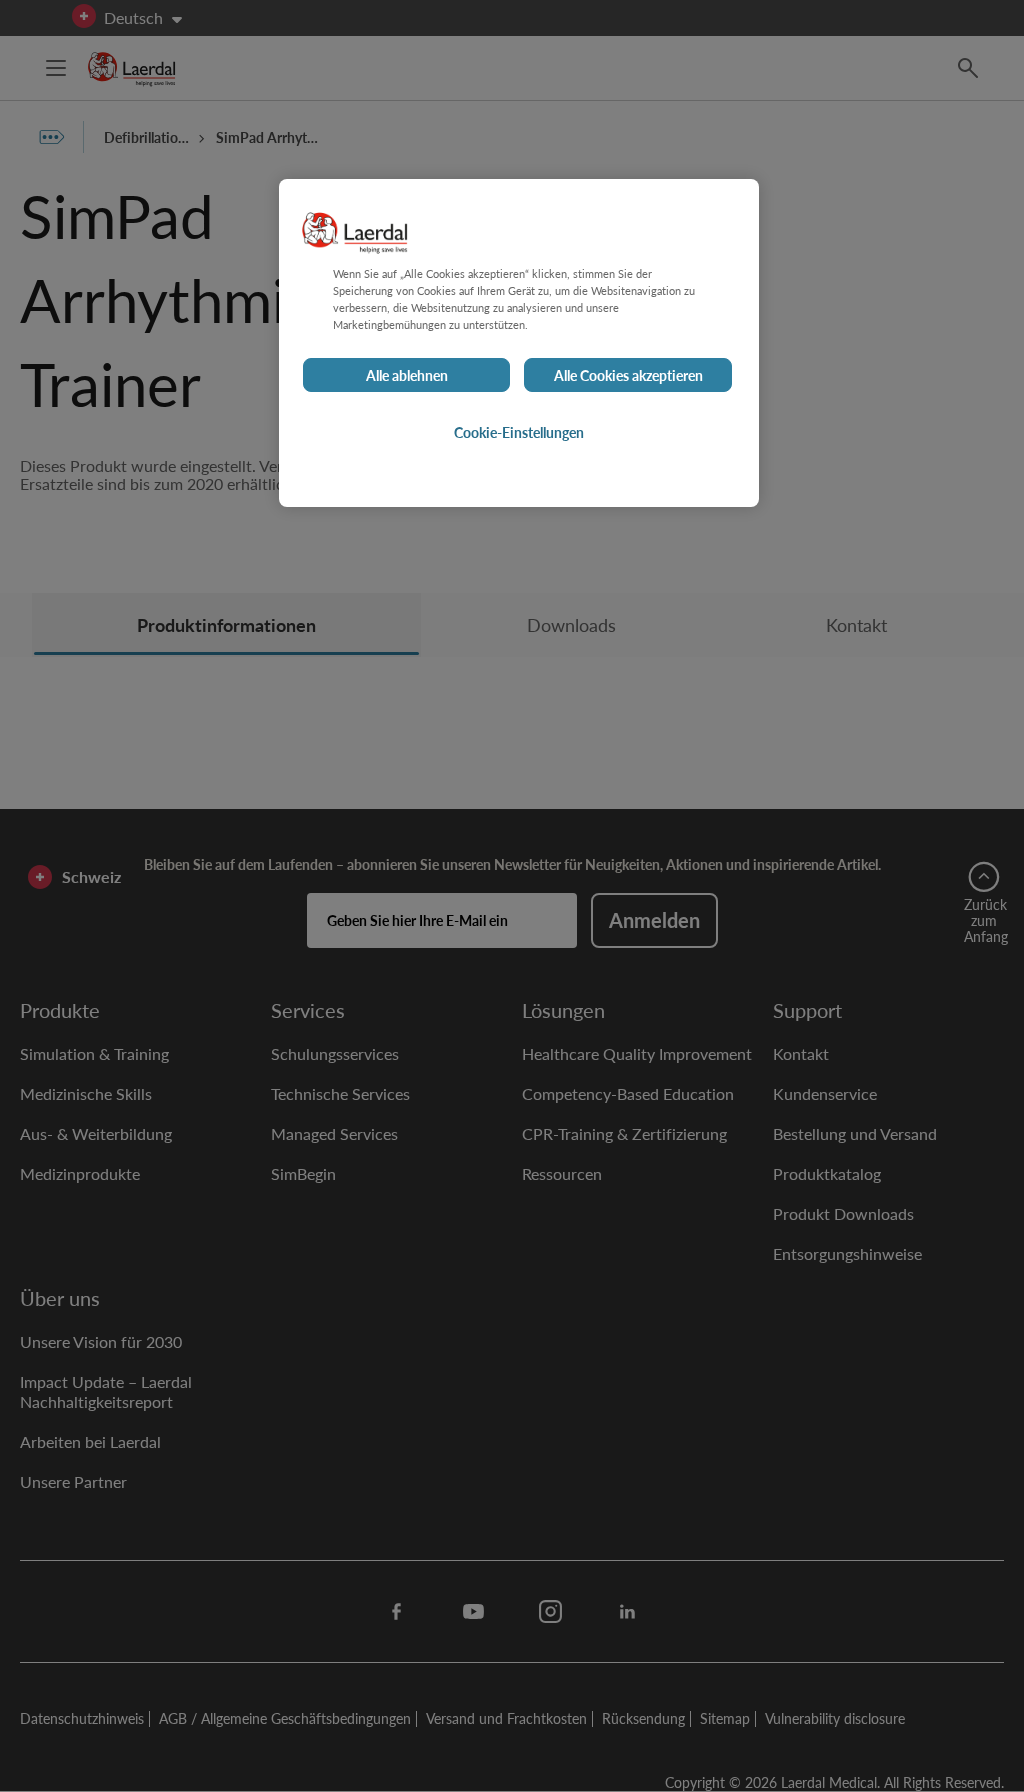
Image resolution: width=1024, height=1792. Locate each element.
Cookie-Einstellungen (519, 432)
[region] (519, 343)
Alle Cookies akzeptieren (628, 375)
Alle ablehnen (407, 375)
